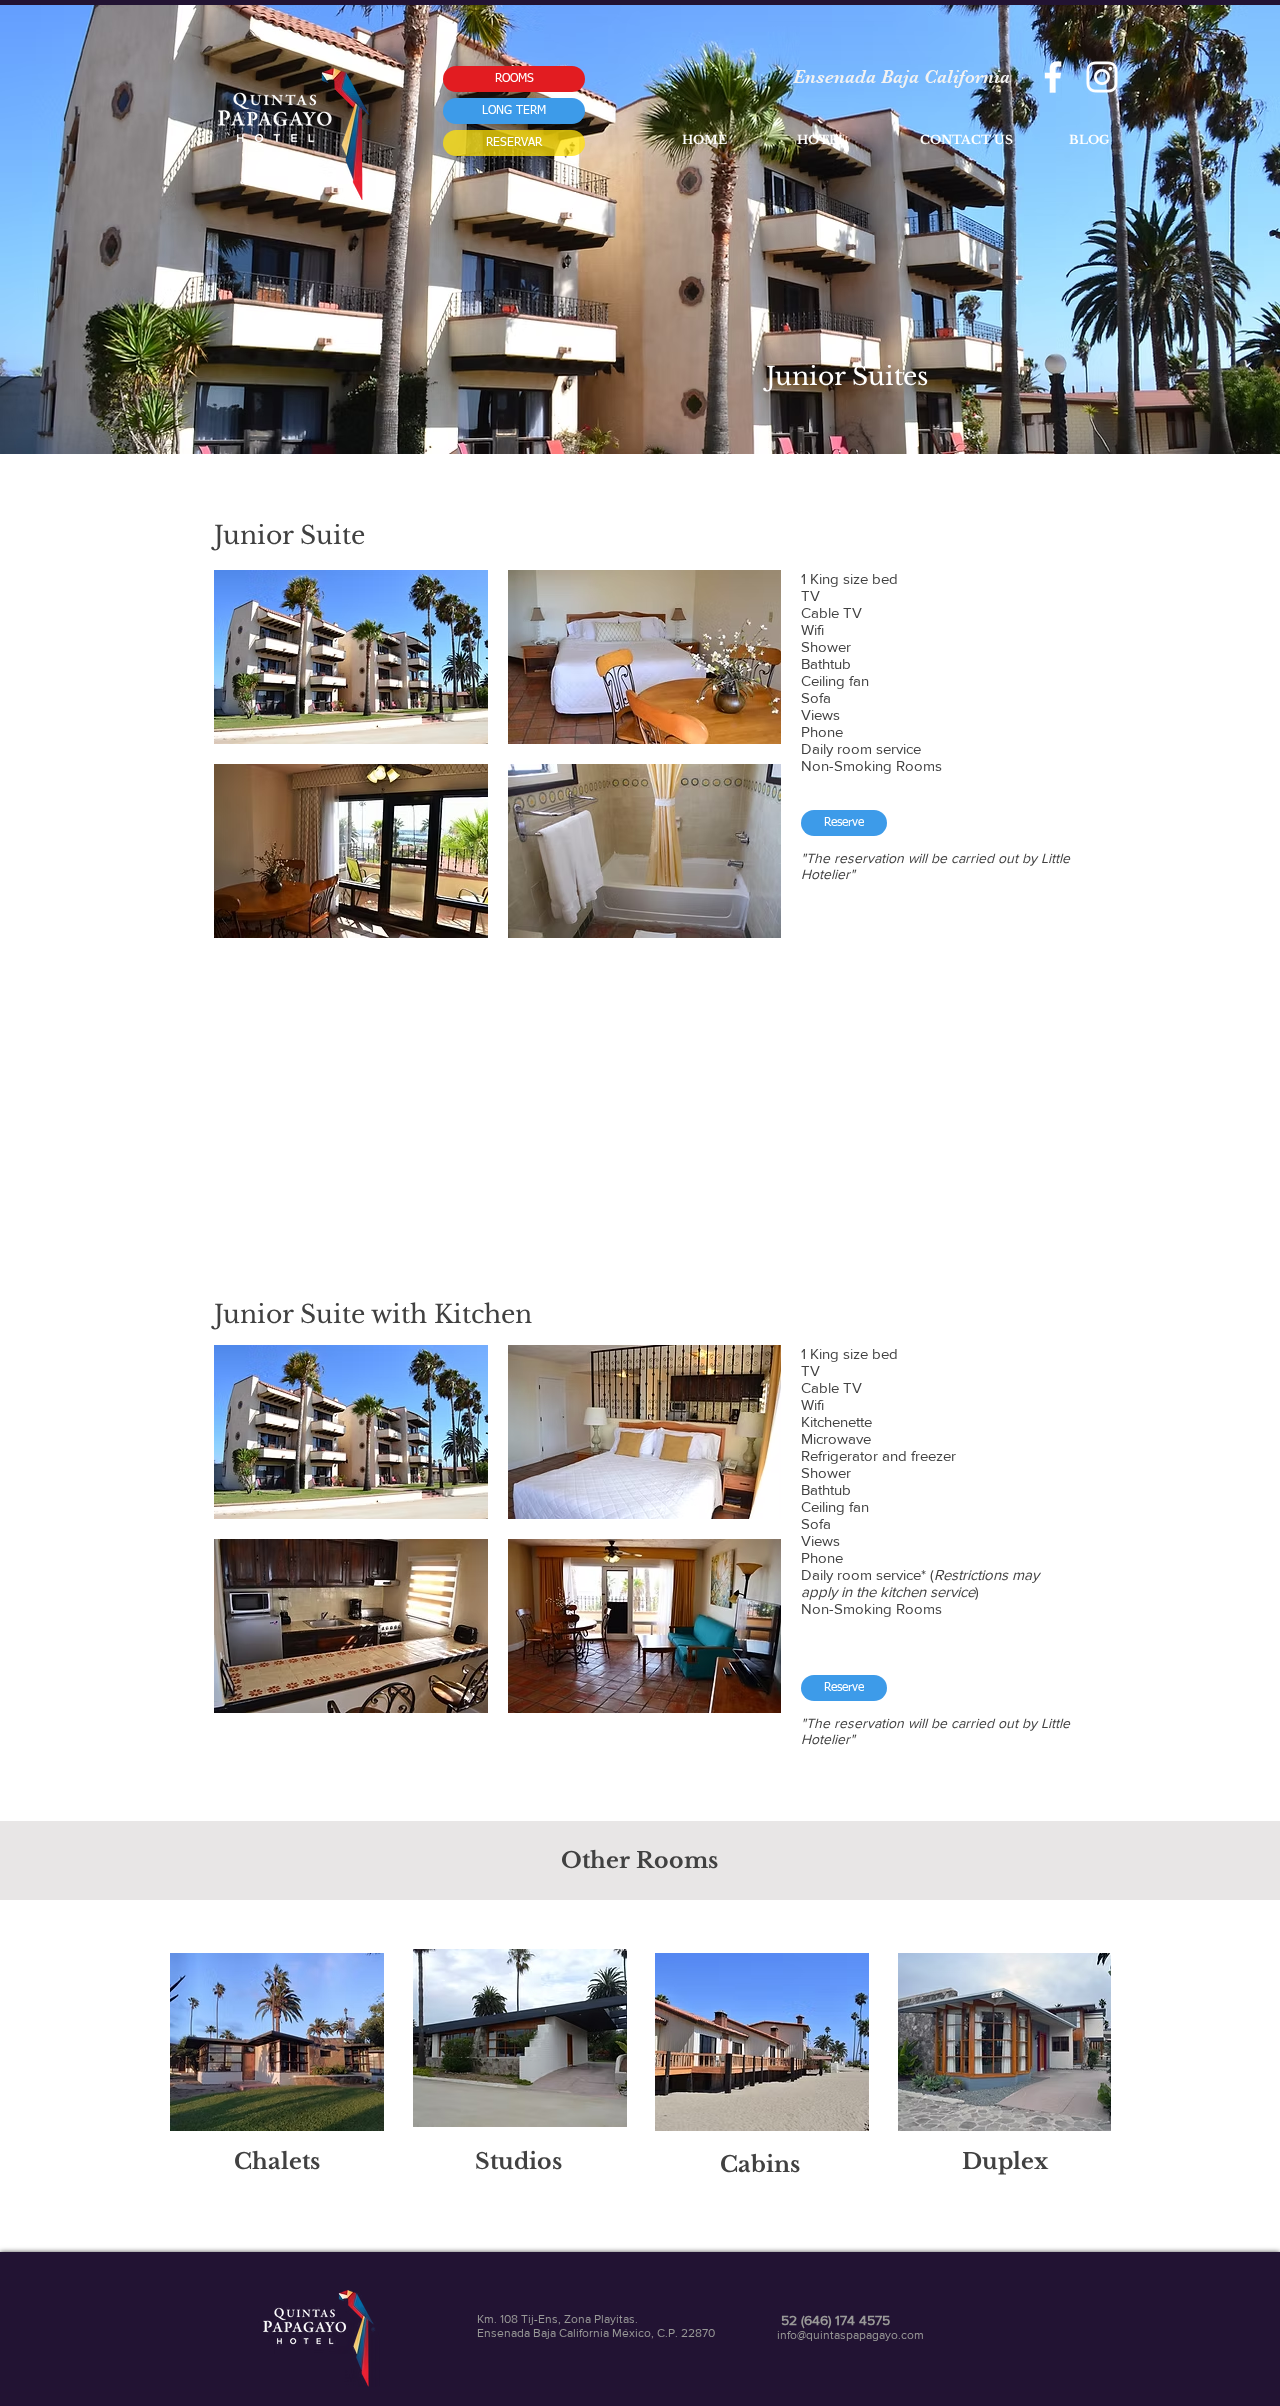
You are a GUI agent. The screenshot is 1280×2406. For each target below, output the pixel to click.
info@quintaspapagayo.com (850, 2335)
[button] (351, 657)
